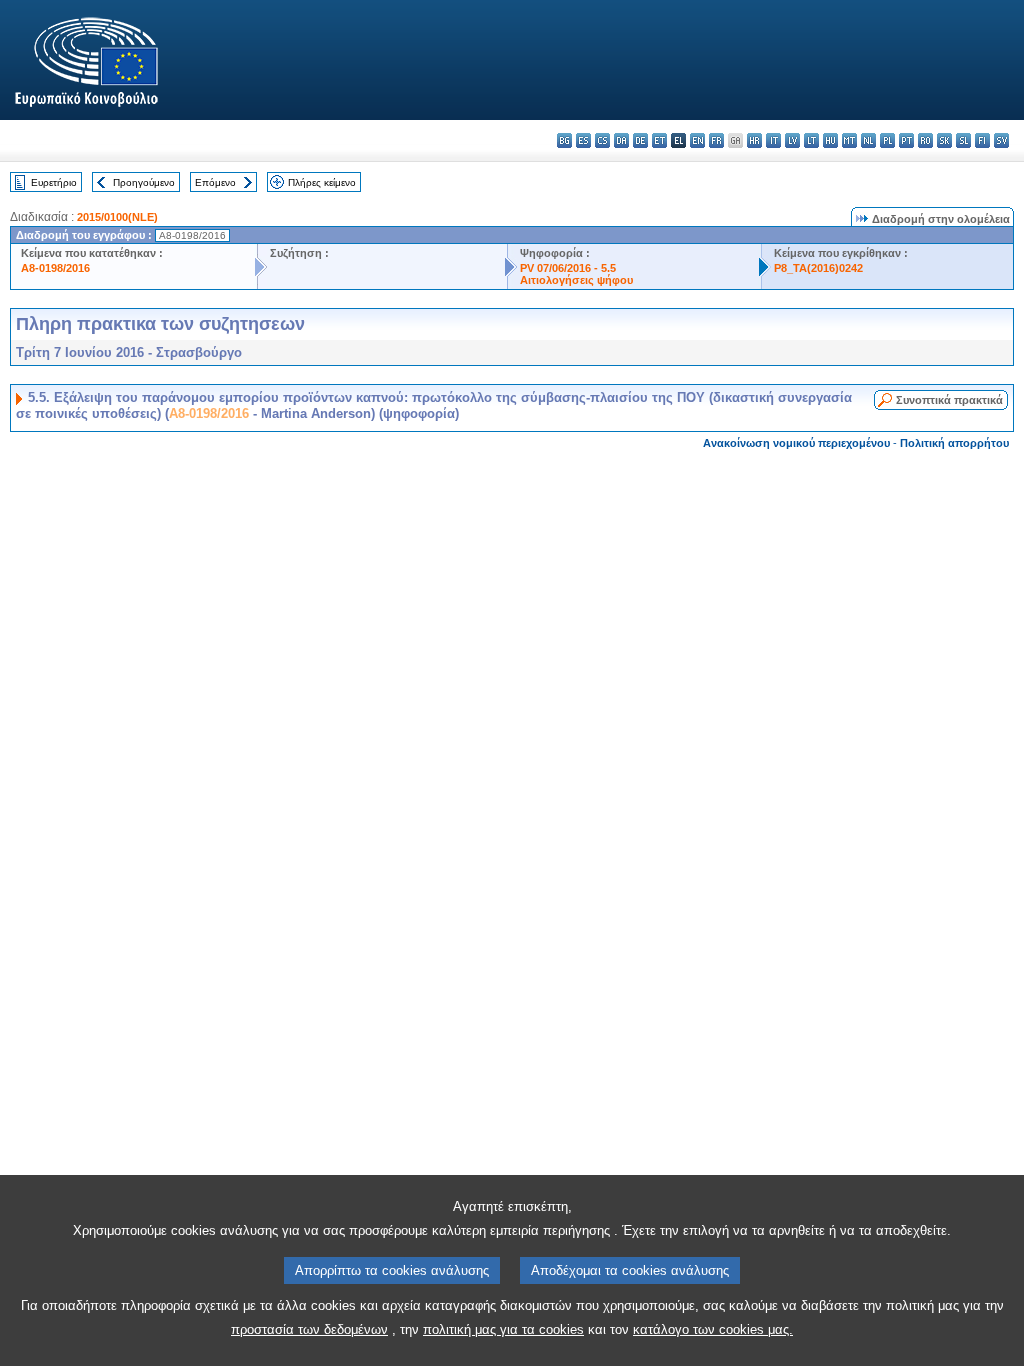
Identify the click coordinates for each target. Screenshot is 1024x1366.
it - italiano (773, 140)
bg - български (564, 140)
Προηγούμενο (144, 182)
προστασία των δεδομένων (309, 1329)
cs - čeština (602, 140)
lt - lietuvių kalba (811, 140)
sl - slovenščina (963, 140)
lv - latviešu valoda (792, 140)
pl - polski (887, 140)
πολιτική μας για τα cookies (503, 1329)
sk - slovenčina (944, 140)
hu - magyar (830, 140)
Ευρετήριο (54, 182)
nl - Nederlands (868, 140)
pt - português (906, 140)
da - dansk (621, 140)
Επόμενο (215, 182)
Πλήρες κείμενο (322, 182)
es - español (583, 140)
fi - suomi (982, 140)
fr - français (716, 140)
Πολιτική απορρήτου (954, 443)
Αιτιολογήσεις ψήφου (576, 280)
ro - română (925, 140)
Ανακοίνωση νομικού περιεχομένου (796, 443)
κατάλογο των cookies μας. (713, 1329)
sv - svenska (1001, 140)
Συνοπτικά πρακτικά (949, 400)
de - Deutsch (640, 140)
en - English (697, 140)
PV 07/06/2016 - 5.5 (568, 268)
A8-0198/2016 (55, 268)
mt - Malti (849, 140)
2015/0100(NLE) (117, 217)
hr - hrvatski (754, 140)
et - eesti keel (659, 140)
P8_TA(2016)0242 (818, 268)
